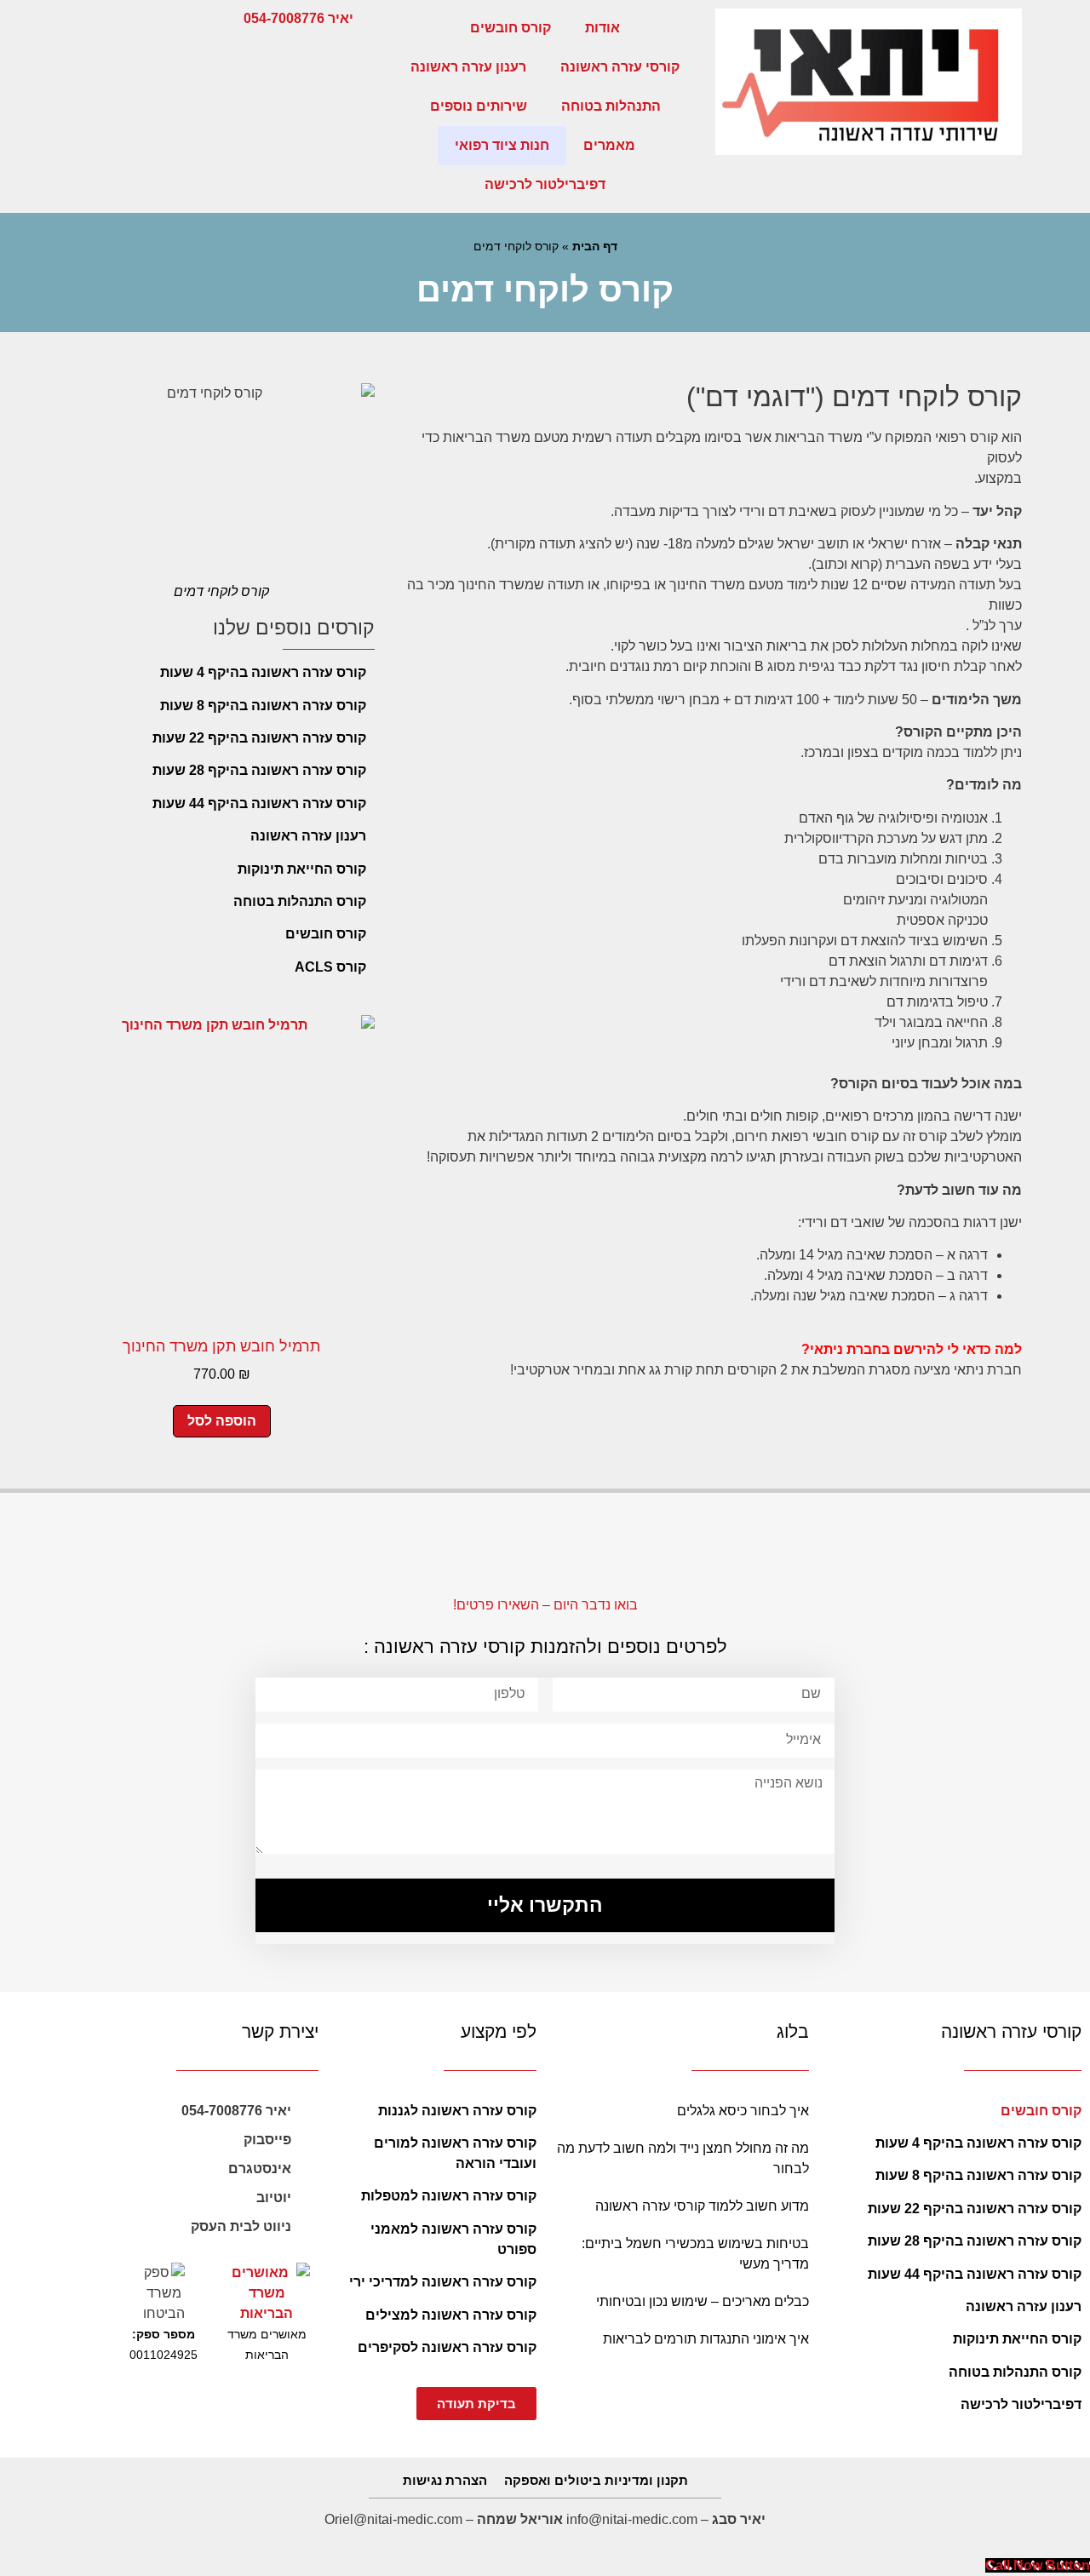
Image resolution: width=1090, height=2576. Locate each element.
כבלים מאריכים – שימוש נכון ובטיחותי (703, 2301)
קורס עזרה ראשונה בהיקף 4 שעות (263, 672)
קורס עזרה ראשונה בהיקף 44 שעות (259, 803)
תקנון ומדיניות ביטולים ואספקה (596, 2480)
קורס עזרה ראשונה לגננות (457, 2111)
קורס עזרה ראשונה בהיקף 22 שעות (259, 738)
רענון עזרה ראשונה (468, 67)
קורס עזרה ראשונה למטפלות (449, 2196)
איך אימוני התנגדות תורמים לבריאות (706, 2339)
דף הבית (595, 247)
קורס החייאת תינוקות (302, 869)
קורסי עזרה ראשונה (620, 67)
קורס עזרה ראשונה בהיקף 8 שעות (263, 706)
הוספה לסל (222, 1421)
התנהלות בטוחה (611, 106)
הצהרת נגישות (445, 2480)
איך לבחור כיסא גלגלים (743, 2111)
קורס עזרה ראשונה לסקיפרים (447, 2347)
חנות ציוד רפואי (502, 145)
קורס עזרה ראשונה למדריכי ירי (443, 2282)
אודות (602, 28)
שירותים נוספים (479, 106)
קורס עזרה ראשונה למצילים (451, 2315)
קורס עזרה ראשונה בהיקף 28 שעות (259, 770)
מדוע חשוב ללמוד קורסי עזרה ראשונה (702, 2206)
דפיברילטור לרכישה (545, 184)
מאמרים (609, 145)
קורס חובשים (511, 28)
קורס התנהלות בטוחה (300, 901)
